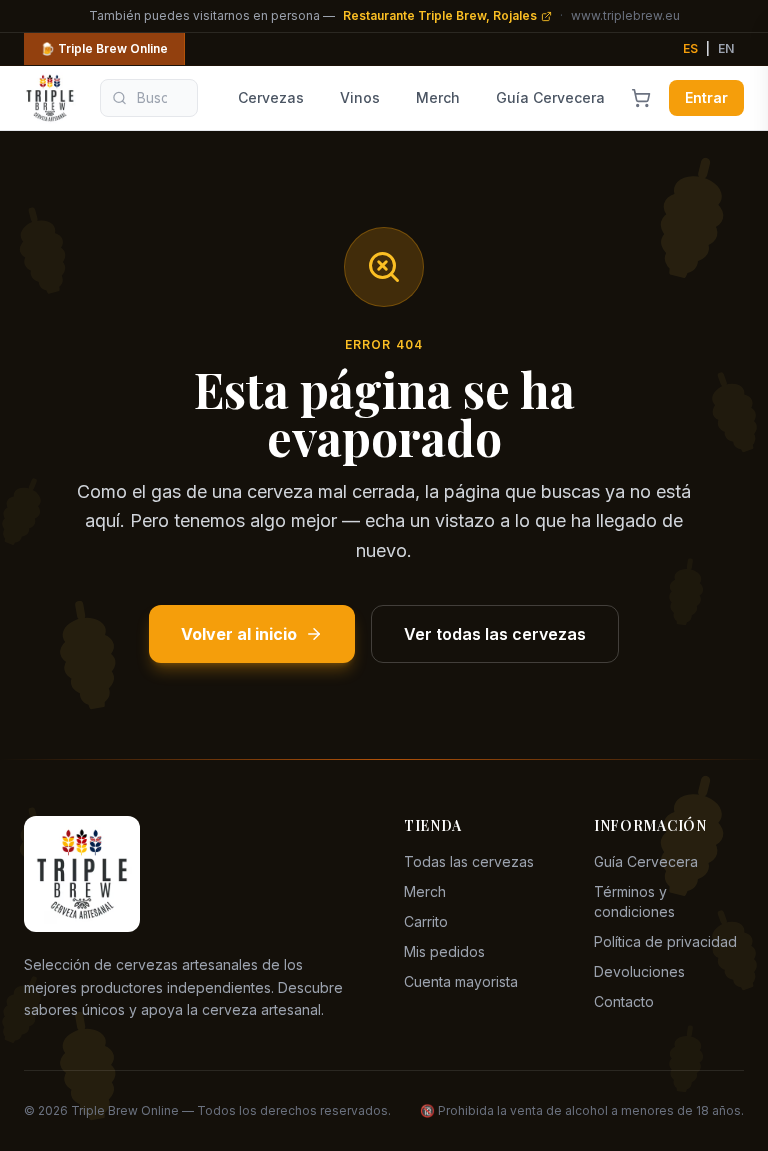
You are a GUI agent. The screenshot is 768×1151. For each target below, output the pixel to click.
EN (726, 48)
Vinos (360, 97)
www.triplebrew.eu (625, 15)
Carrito (426, 921)
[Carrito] (641, 98)
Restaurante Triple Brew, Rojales (440, 15)
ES (690, 48)
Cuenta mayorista (461, 981)
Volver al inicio (239, 634)
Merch (438, 97)
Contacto (624, 1001)
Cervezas (271, 97)
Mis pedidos (444, 951)
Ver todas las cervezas (495, 634)
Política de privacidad (665, 941)
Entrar (706, 97)
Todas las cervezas (469, 861)
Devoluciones (639, 971)
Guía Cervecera (550, 97)
